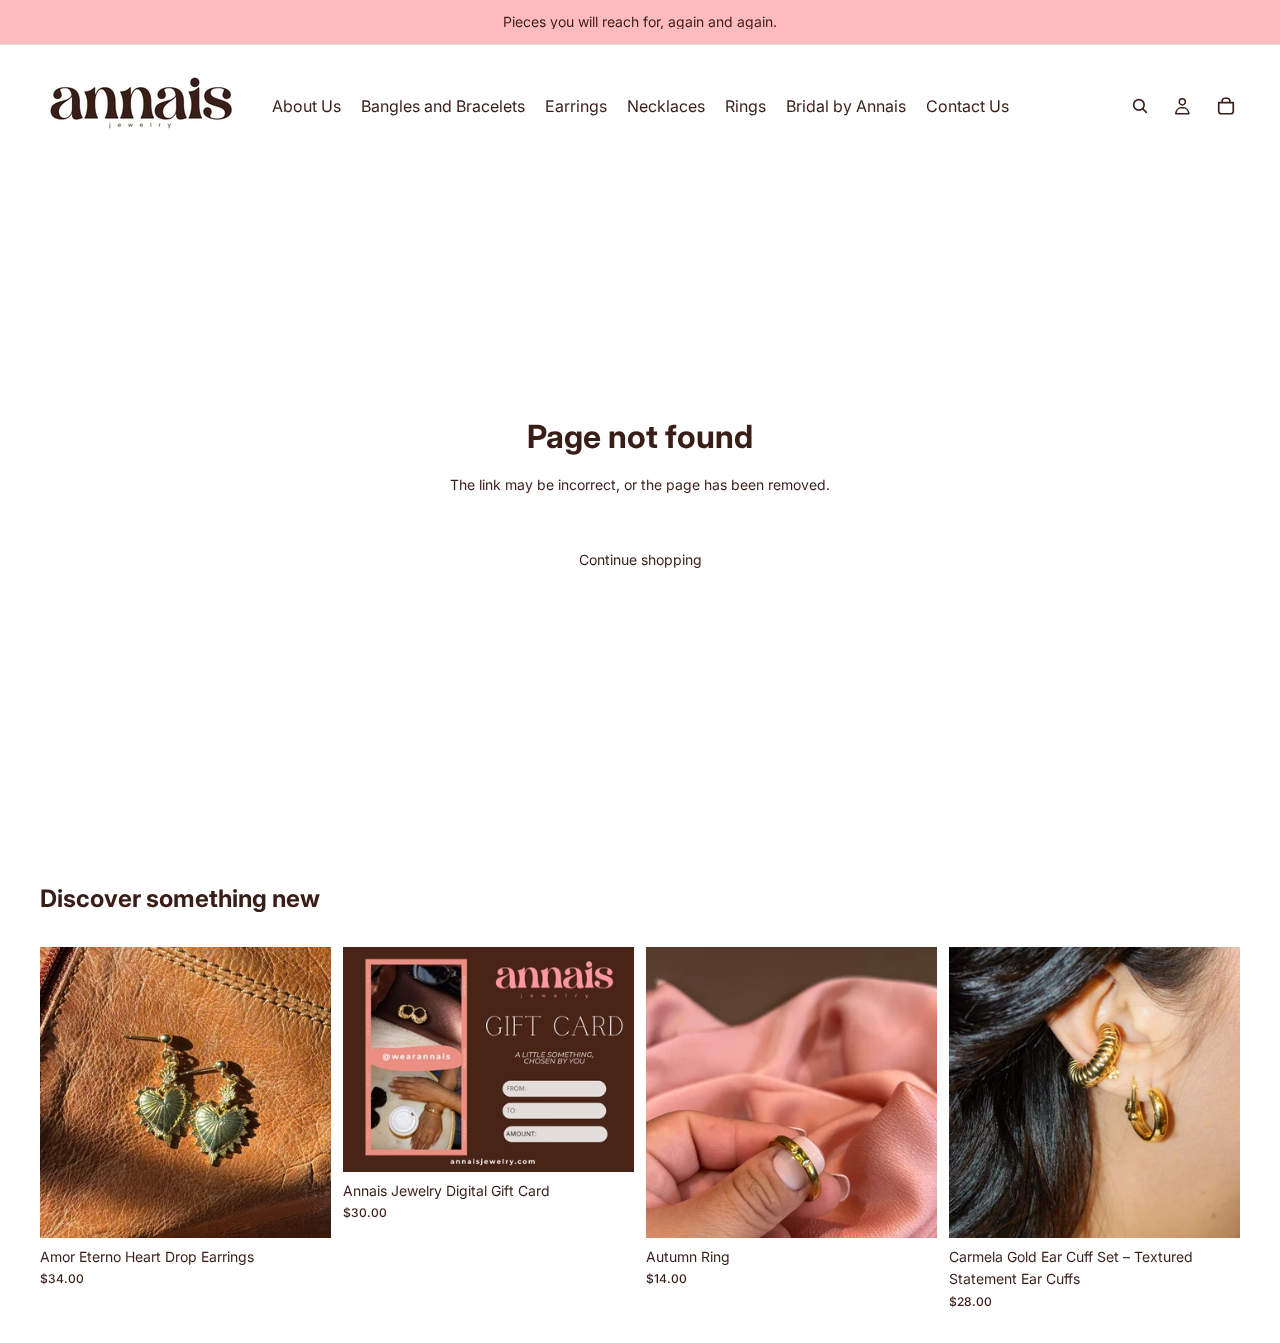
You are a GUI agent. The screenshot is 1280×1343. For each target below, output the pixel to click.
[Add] (300, 1207)
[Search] (1140, 106)
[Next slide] (301, 1092)
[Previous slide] (70, 1092)
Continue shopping (640, 559)
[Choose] (603, 1141)
